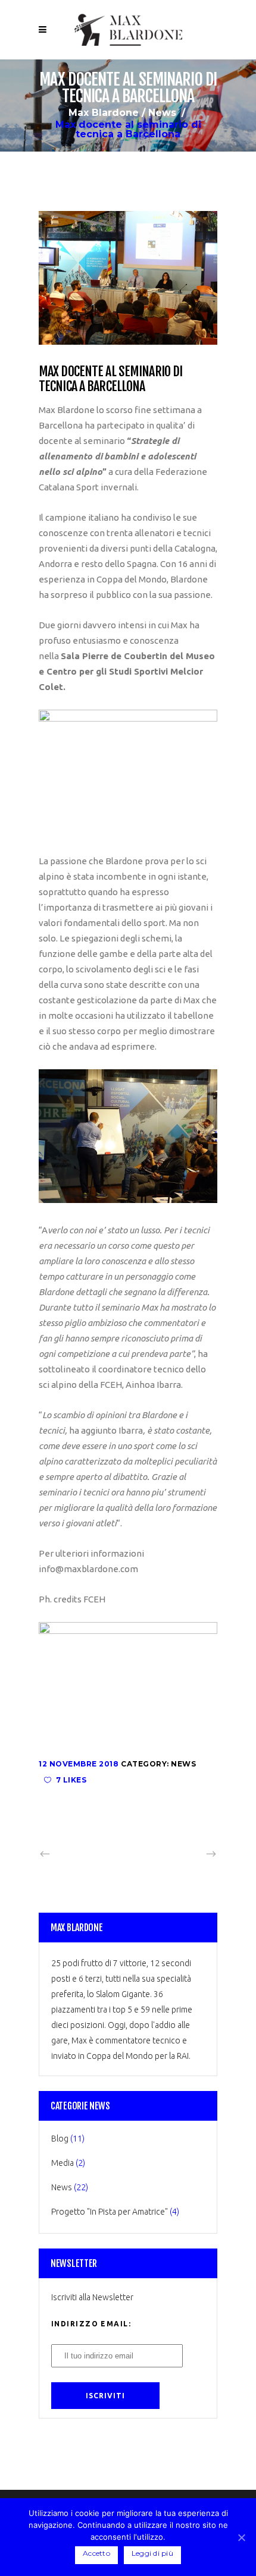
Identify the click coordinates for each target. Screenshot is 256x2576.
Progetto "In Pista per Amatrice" (110, 2212)
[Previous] (71, 1853)
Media (63, 2163)
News (162, 113)
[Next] (185, 1853)
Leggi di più (152, 2553)
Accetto (96, 2553)
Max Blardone (104, 113)
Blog (60, 2139)
